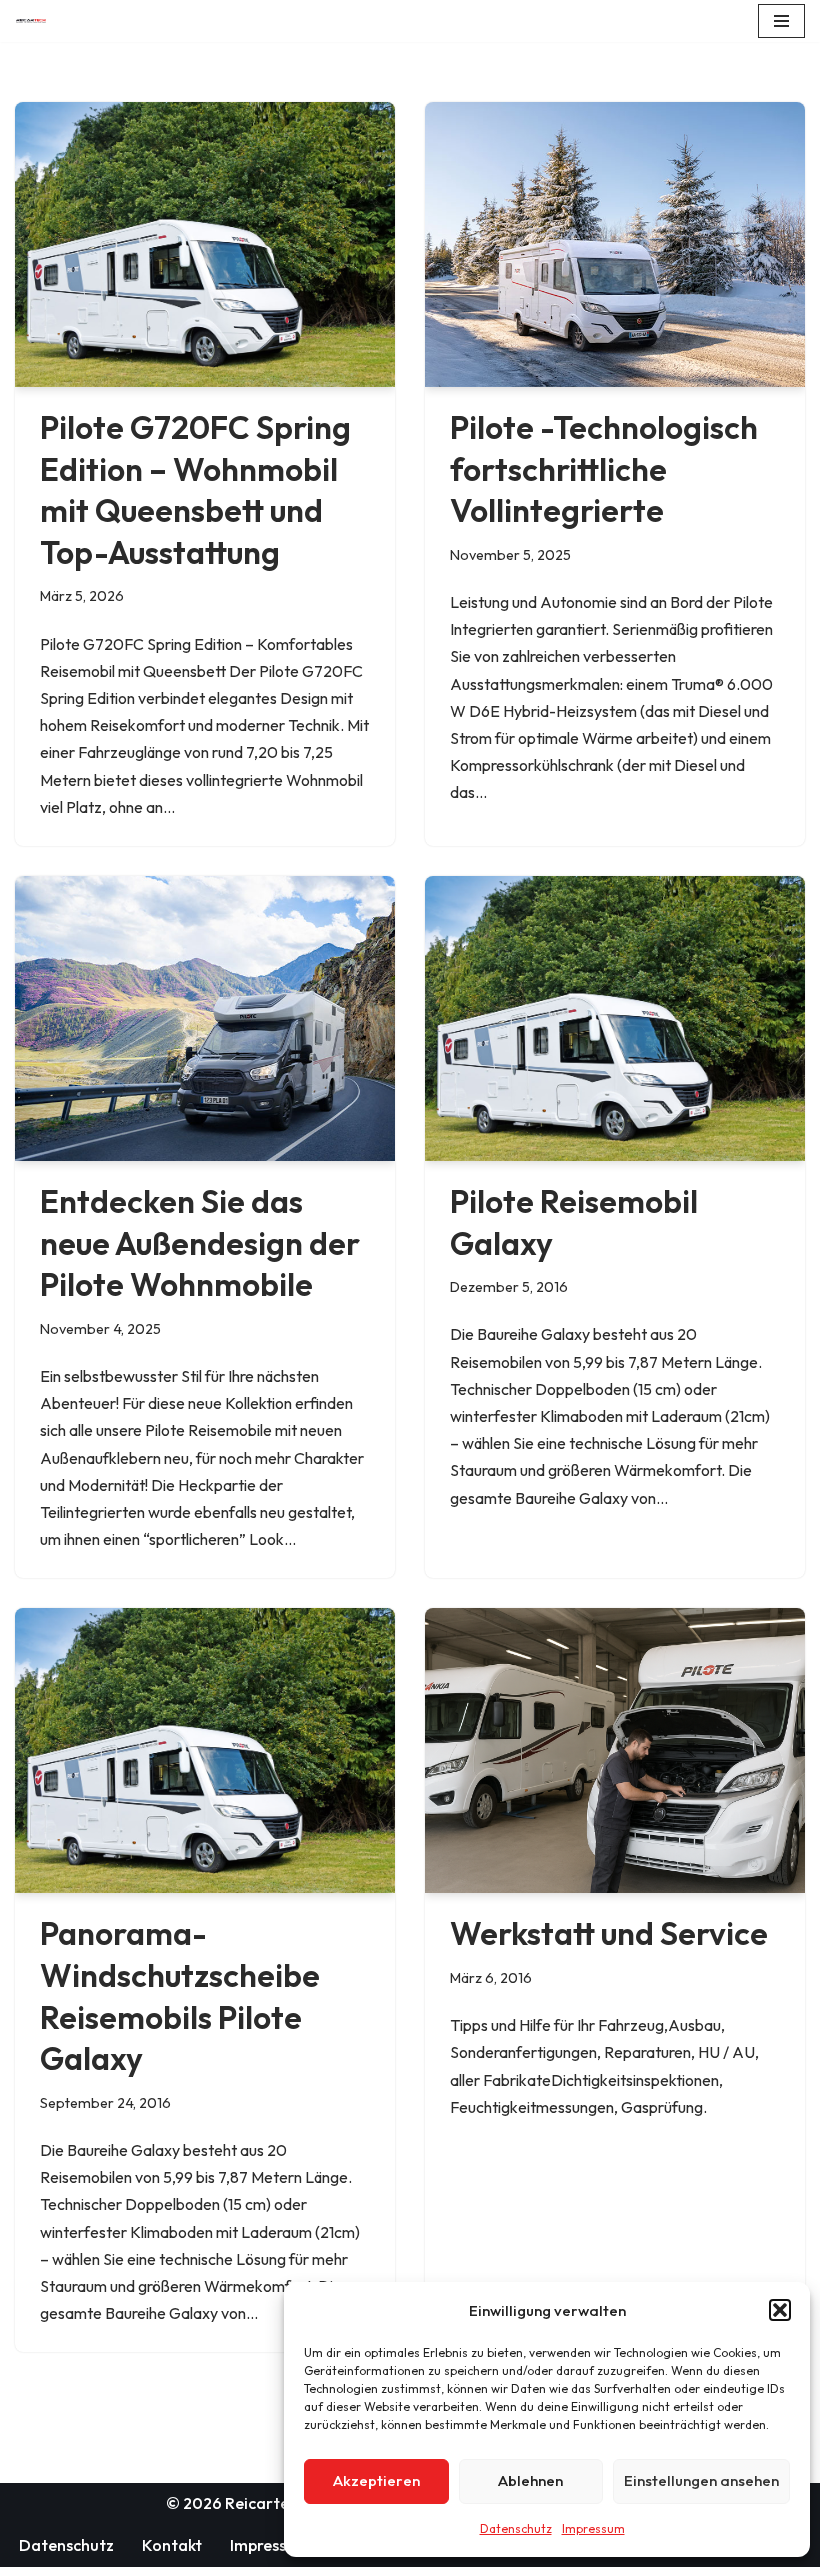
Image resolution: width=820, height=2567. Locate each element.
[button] (780, 2310)
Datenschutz (516, 2528)
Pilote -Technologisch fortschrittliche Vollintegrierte (604, 468)
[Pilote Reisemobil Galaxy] (615, 1018)
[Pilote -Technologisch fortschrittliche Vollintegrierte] (615, 244)
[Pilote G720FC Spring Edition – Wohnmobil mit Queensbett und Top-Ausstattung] (205, 244)
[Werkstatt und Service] (615, 1750)
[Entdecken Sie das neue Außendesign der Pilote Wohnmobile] (205, 1018)
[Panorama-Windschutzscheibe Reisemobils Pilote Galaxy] (205, 1750)
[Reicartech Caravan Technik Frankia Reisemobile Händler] (36, 21)
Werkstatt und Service (609, 1933)
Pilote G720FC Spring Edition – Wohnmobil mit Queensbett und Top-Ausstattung (195, 489)
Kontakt (172, 2545)
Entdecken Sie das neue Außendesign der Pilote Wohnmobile (200, 1242)
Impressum (593, 2528)
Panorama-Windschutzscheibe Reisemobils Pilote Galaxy (180, 1995)
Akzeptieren (376, 2480)
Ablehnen (530, 2480)
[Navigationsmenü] (781, 21)
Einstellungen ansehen (701, 2480)
